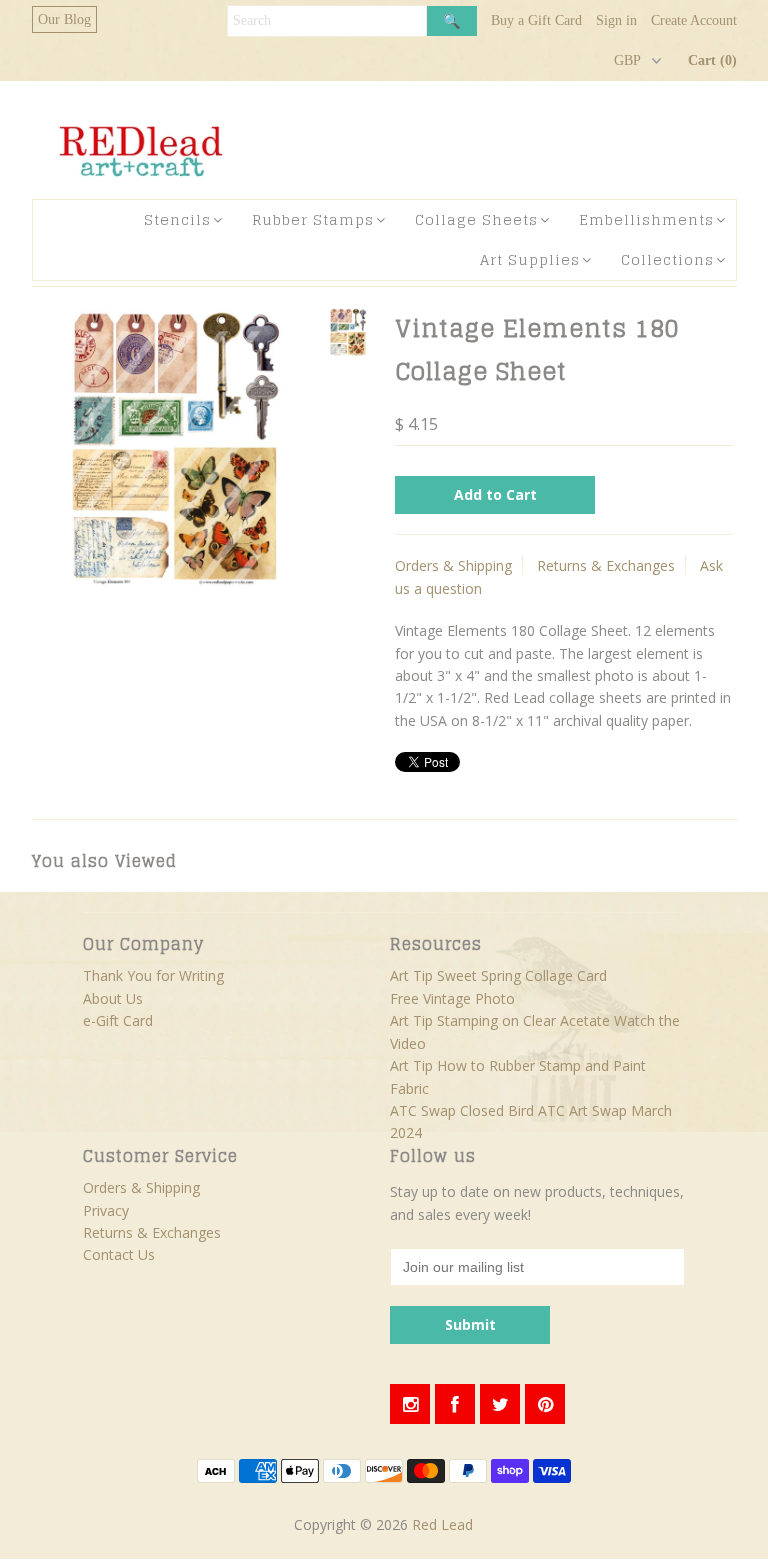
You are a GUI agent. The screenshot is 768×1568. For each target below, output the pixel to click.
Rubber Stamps (313, 219)
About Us (113, 998)
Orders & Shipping (453, 565)
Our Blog (64, 19)
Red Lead (442, 1524)
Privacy (106, 1210)
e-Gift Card (118, 1020)
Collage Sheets (476, 219)
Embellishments (646, 219)
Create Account (694, 20)
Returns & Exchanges (606, 565)
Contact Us (119, 1254)
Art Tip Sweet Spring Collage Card (498, 975)
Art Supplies (530, 259)
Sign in (616, 20)
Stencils (177, 219)
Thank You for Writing (153, 975)
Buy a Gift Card (536, 20)
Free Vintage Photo (452, 998)
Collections (667, 259)
